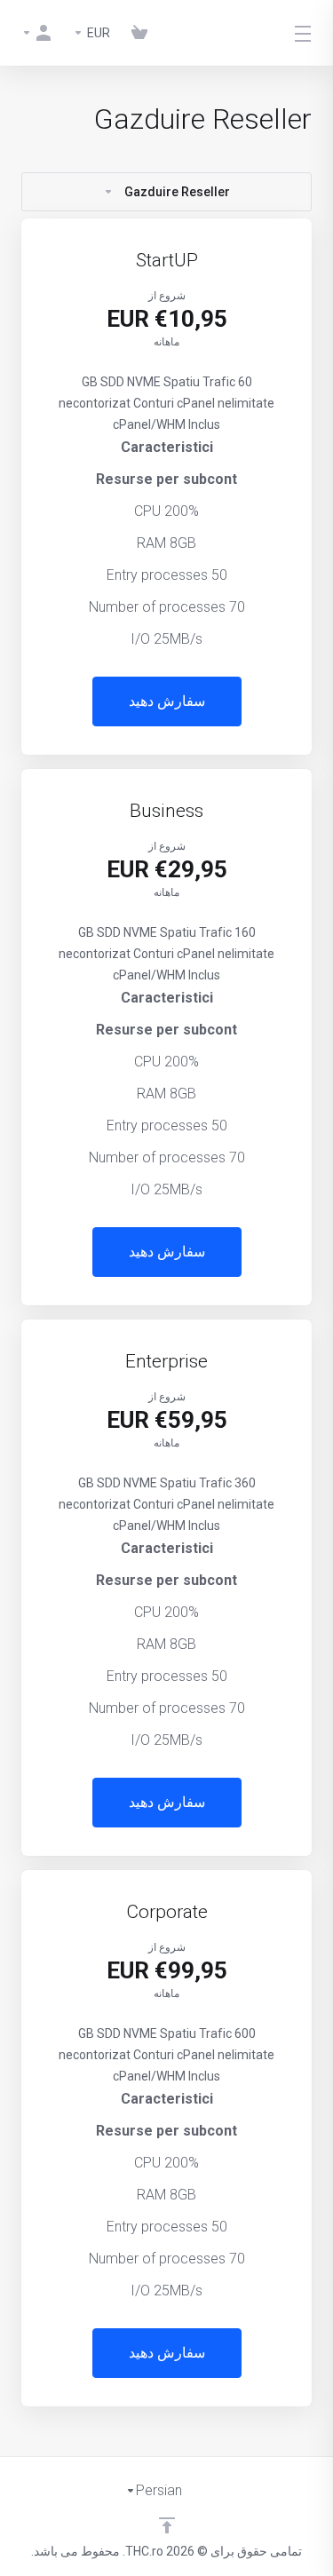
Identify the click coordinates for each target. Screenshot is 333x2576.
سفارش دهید (167, 701)
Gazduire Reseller (177, 192)
